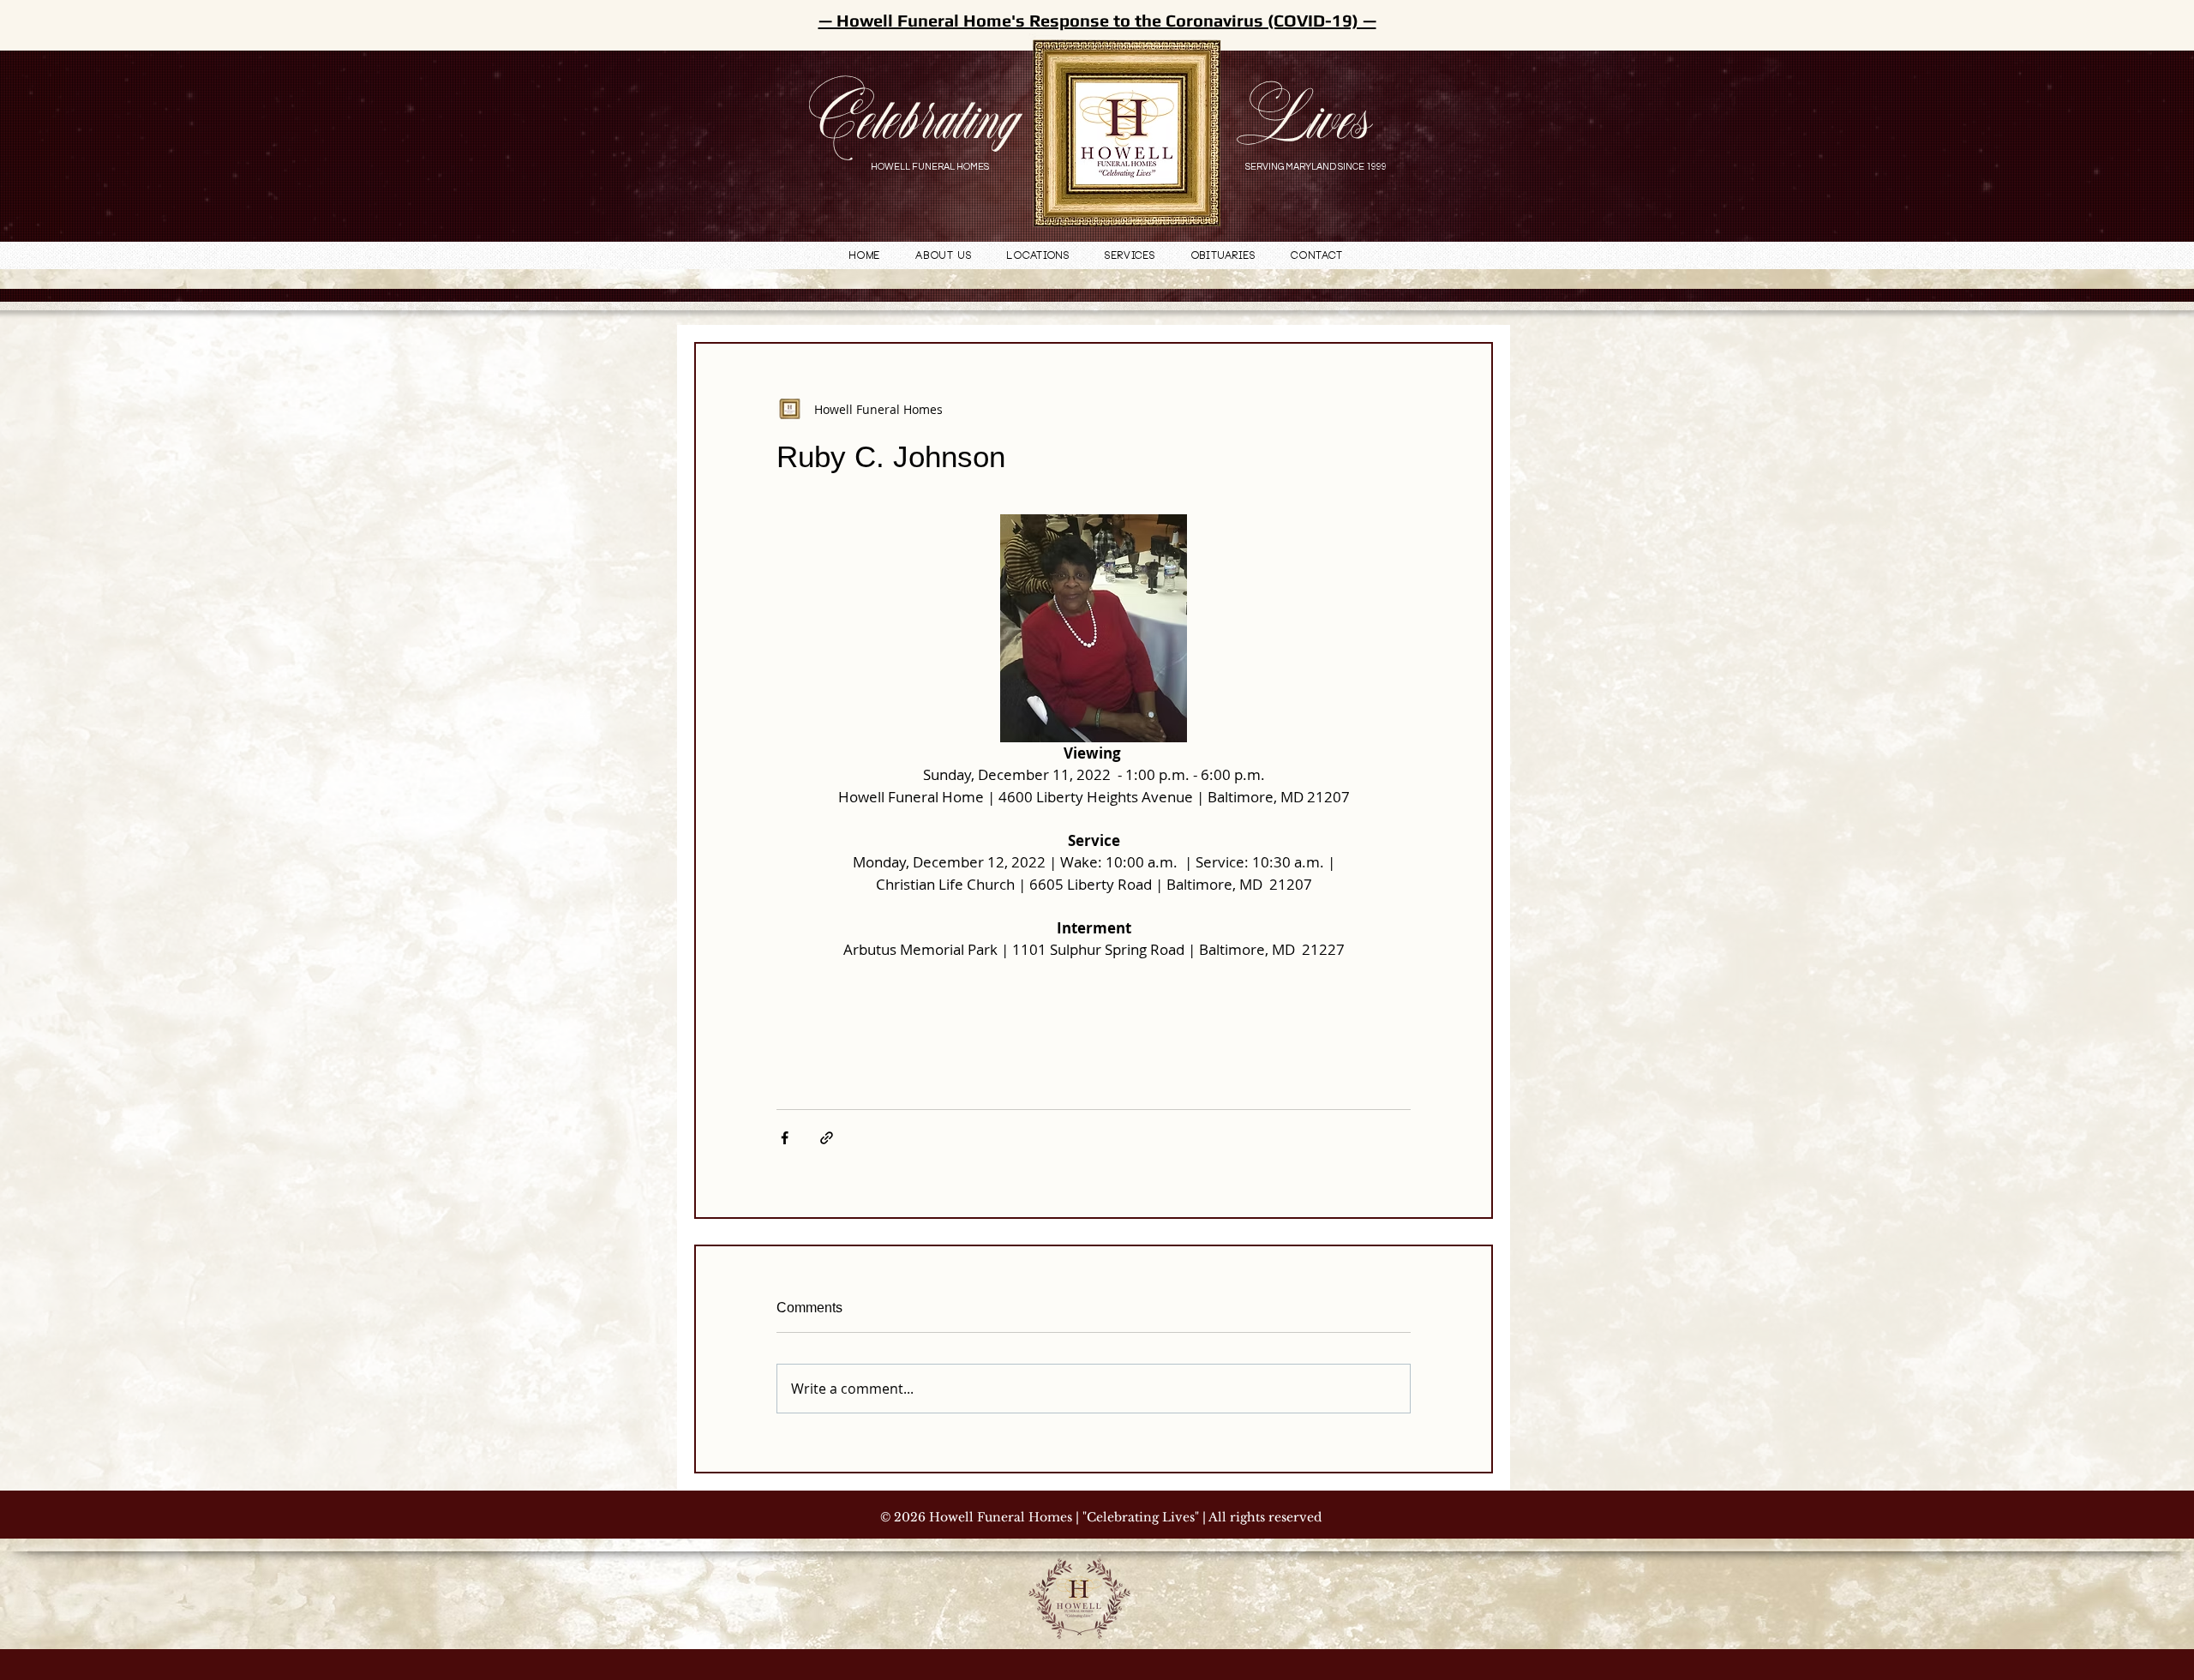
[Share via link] (827, 1138)
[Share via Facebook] (785, 1138)
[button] (1039, 257)
